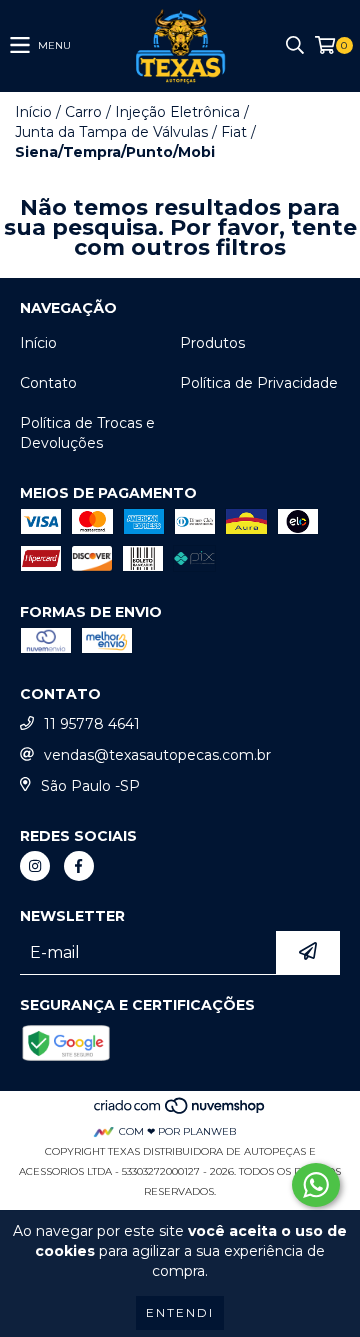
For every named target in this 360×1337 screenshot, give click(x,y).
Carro (83, 112)
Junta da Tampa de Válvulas (111, 132)
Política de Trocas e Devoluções (87, 433)
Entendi (180, 1312)
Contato (48, 383)
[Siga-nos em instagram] (35, 866)
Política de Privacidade (259, 383)
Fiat (234, 132)
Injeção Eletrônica (177, 112)
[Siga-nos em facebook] (79, 866)
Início (33, 112)
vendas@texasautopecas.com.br (157, 755)
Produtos (212, 343)
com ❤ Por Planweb (177, 1131)
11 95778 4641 (92, 724)
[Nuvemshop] (180, 1111)
